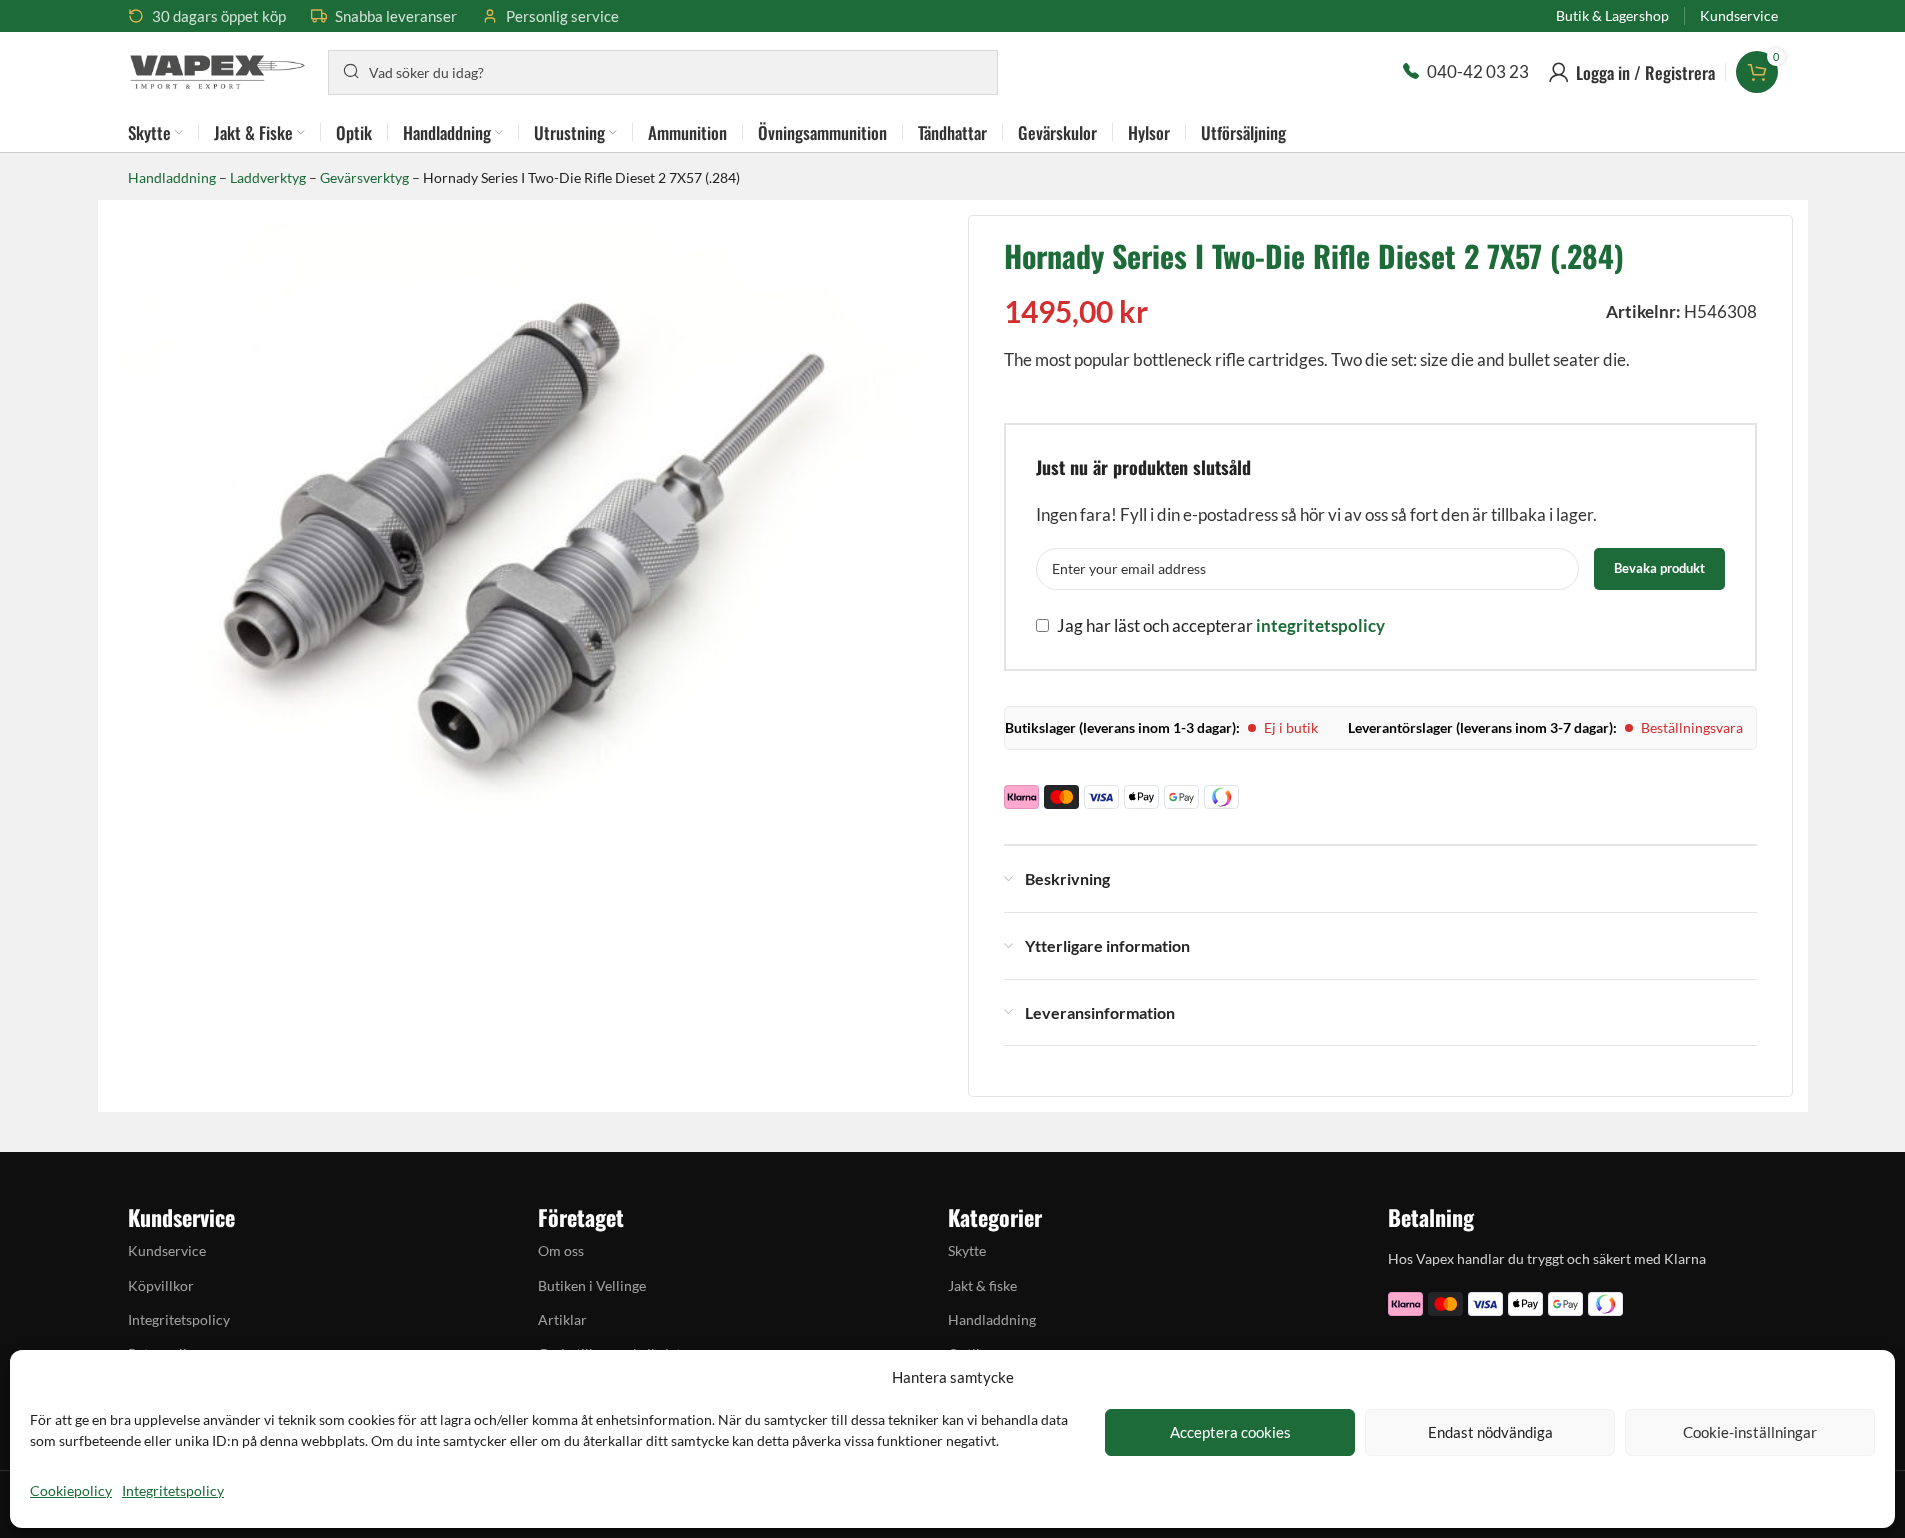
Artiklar (562, 1319)
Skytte (967, 1250)
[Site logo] (218, 69)
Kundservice (167, 1250)
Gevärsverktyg (364, 177)
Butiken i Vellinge (592, 1285)
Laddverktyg (268, 177)
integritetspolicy (1320, 625)
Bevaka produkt (1659, 568)
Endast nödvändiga (1490, 1432)
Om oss (561, 1250)
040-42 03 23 (1478, 71)
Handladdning (172, 177)
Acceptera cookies (1230, 1432)
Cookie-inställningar (1750, 1432)
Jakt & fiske (982, 1285)
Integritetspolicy (173, 1490)
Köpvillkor (161, 1285)
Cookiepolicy (71, 1490)
